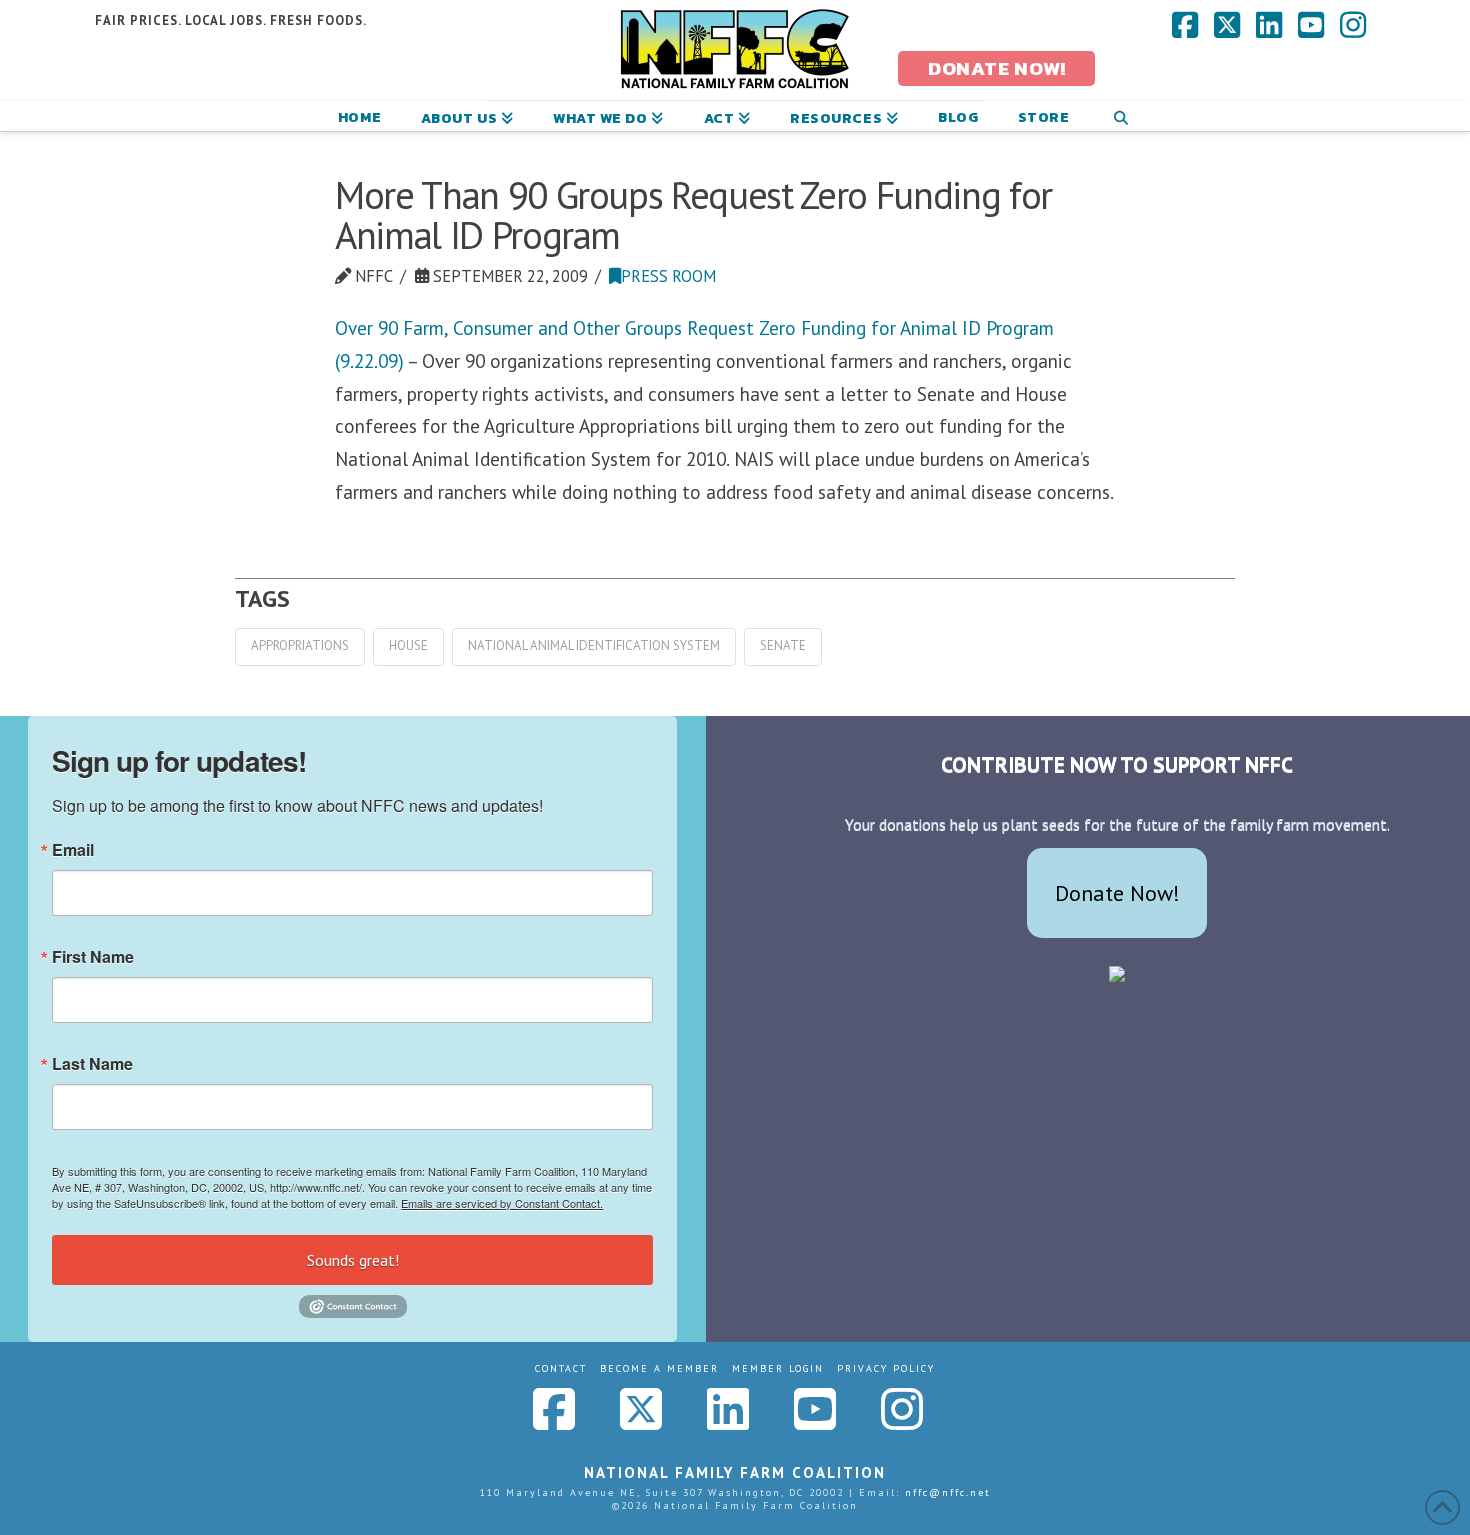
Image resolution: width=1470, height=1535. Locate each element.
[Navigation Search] (1120, 116)
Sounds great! (353, 1260)
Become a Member (659, 1368)
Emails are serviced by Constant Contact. (502, 1203)
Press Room (668, 276)
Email (73, 850)
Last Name (92, 1064)
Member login (778, 1368)
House (408, 645)
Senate (783, 645)
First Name (93, 957)
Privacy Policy (886, 1368)
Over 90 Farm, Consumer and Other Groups (511, 327)
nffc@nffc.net (948, 1492)
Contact (561, 1368)
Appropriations (300, 645)
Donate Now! (1117, 893)
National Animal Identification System (594, 645)
